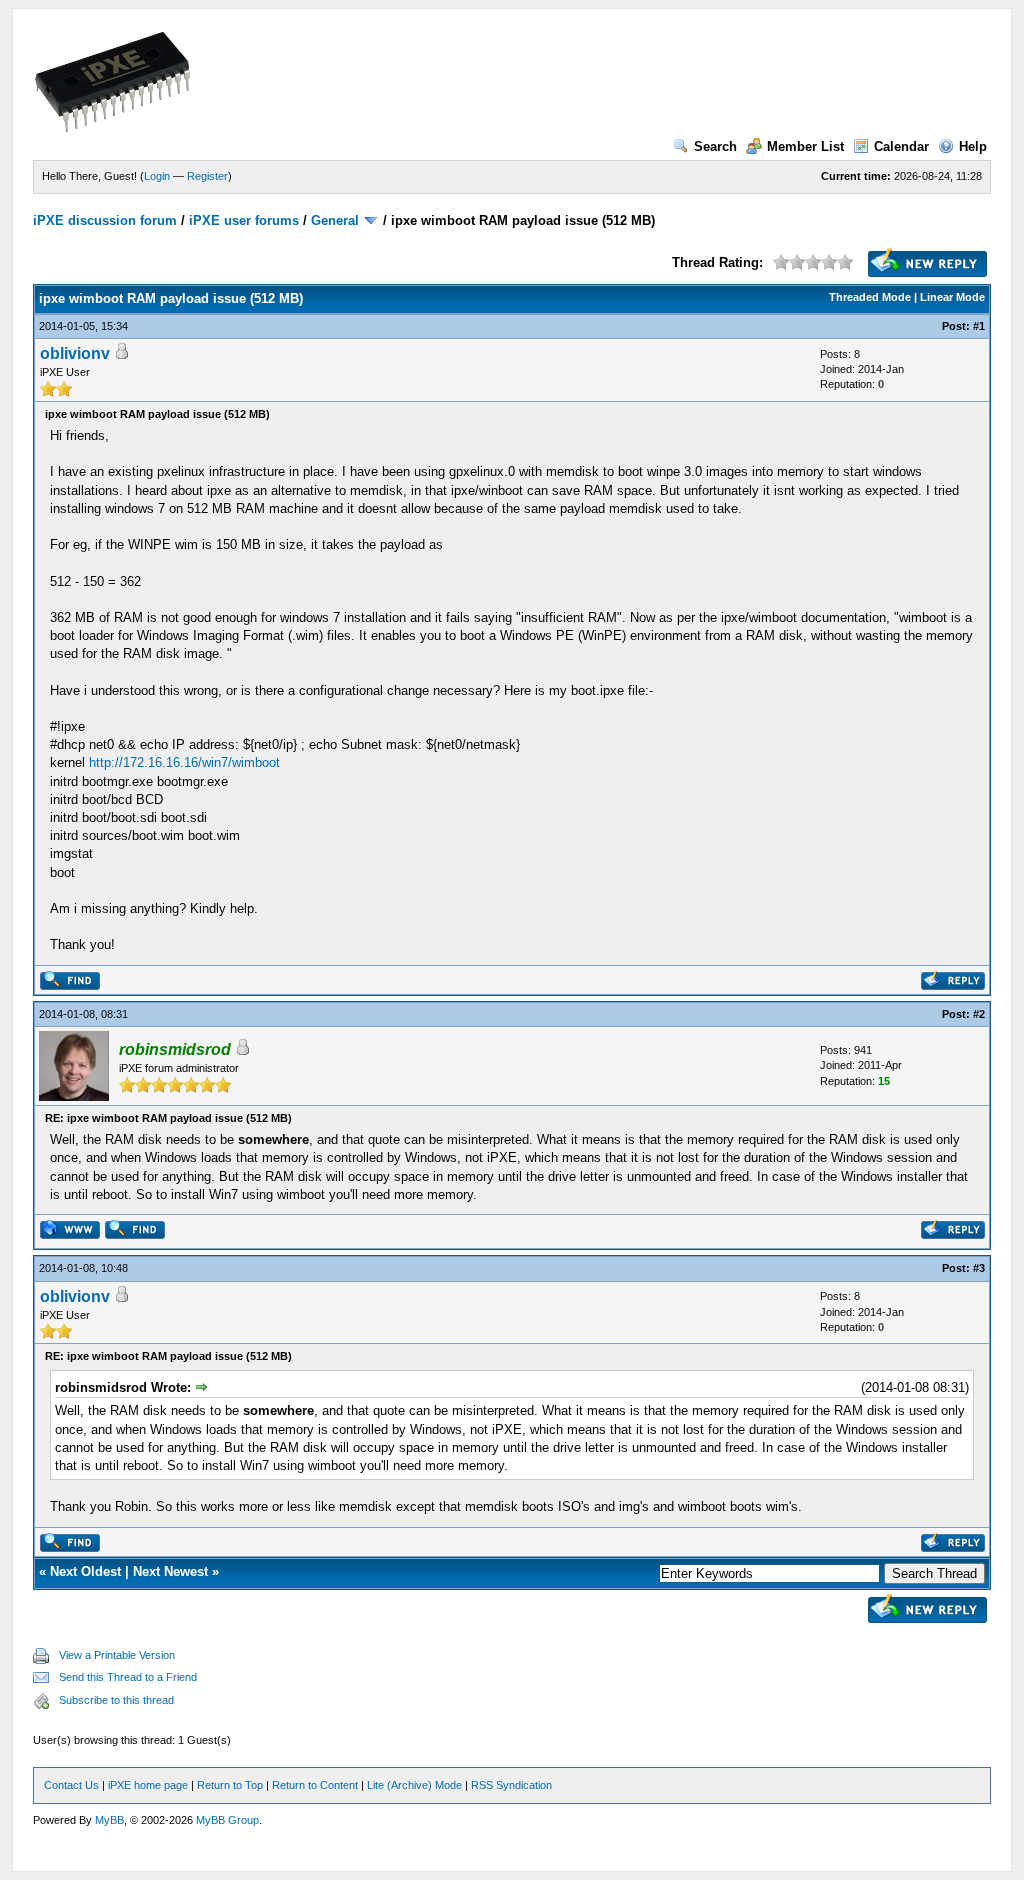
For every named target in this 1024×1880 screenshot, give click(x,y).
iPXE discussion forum (105, 220)
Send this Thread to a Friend (128, 1677)
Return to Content (315, 1785)
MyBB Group (227, 1820)
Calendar (901, 146)
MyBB (109, 1820)
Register (207, 176)
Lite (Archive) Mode (414, 1785)
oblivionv (75, 353)
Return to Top (230, 1785)
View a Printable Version (117, 1655)
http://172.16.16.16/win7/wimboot (184, 762)
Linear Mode (952, 297)
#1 (979, 326)
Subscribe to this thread (116, 1700)
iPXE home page (148, 1785)
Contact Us (71, 1785)
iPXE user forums (244, 220)
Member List (805, 146)
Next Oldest (85, 1571)
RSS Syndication (511, 1785)
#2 (979, 1014)
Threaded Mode (870, 297)
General (335, 220)
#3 (979, 1268)
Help (973, 146)
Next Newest (170, 1571)
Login (157, 176)
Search (715, 146)
